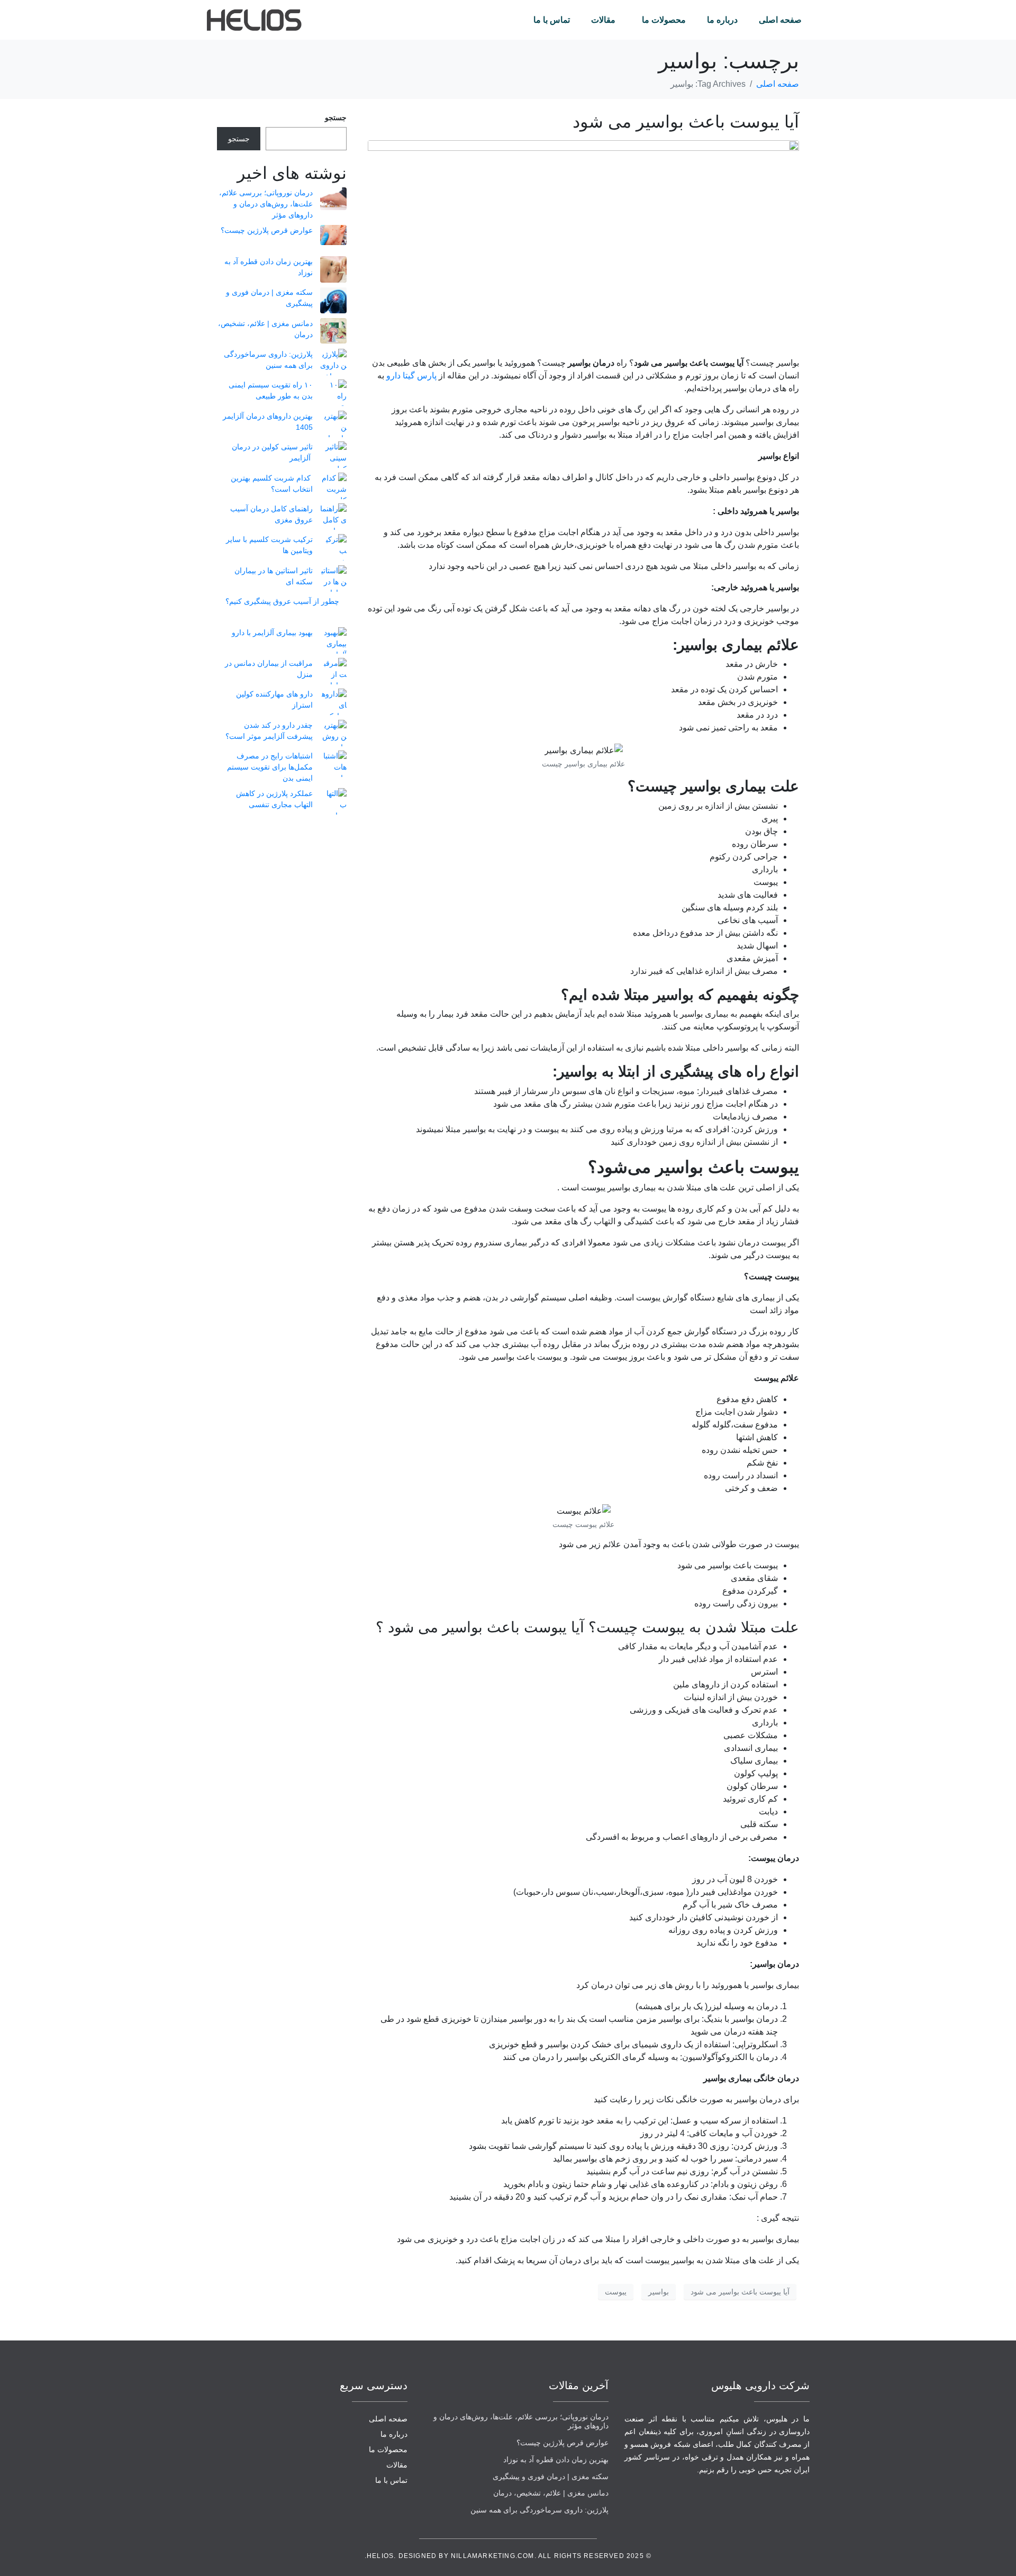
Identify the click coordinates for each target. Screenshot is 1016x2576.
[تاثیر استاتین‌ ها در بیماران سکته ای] (333, 579)
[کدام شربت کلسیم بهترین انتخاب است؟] (333, 486)
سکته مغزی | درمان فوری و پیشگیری (551, 2476)
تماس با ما (552, 20)
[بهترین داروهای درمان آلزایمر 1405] (333, 424)
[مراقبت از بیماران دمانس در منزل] (333, 671)
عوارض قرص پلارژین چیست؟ (267, 230)
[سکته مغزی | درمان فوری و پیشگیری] (333, 300)
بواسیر (659, 2292)
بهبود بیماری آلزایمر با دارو (272, 632)
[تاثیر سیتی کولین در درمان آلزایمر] (333, 455)
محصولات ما (664, 20)
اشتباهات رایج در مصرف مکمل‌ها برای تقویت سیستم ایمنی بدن (270, 767)
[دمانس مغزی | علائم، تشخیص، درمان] (333, 331)
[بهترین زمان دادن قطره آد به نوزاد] (333, 269)
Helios (380, 2556)
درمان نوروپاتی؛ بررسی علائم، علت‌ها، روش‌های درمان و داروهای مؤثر (266, 204)
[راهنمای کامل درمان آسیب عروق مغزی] (333, 517)
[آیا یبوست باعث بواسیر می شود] (583, 244)
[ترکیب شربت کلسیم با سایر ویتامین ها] (333, 547)
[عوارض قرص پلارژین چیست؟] (333, 235)
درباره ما (722, 20)
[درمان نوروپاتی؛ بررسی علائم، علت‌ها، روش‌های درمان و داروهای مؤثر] (333, 199)
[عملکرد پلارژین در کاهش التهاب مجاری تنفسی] (333, 801)
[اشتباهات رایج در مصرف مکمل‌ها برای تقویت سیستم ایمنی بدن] (333, 764)
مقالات (603, 20)
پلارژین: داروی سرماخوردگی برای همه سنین (539, 2510)
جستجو (336, 117)
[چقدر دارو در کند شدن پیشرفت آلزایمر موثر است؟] (333, 733)
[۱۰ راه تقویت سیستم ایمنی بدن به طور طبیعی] (333, 393)
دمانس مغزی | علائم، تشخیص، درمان (551, 2493)
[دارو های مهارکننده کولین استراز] (333, 702)
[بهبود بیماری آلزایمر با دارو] (333, 640)
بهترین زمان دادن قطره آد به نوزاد (556, 2460)
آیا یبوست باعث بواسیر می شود (686, 122)
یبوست (616, 2292)
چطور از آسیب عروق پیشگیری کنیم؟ (282, 601)
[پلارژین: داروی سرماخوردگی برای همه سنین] (333, 362)
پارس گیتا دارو (411, 376)
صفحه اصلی (780, 20)
